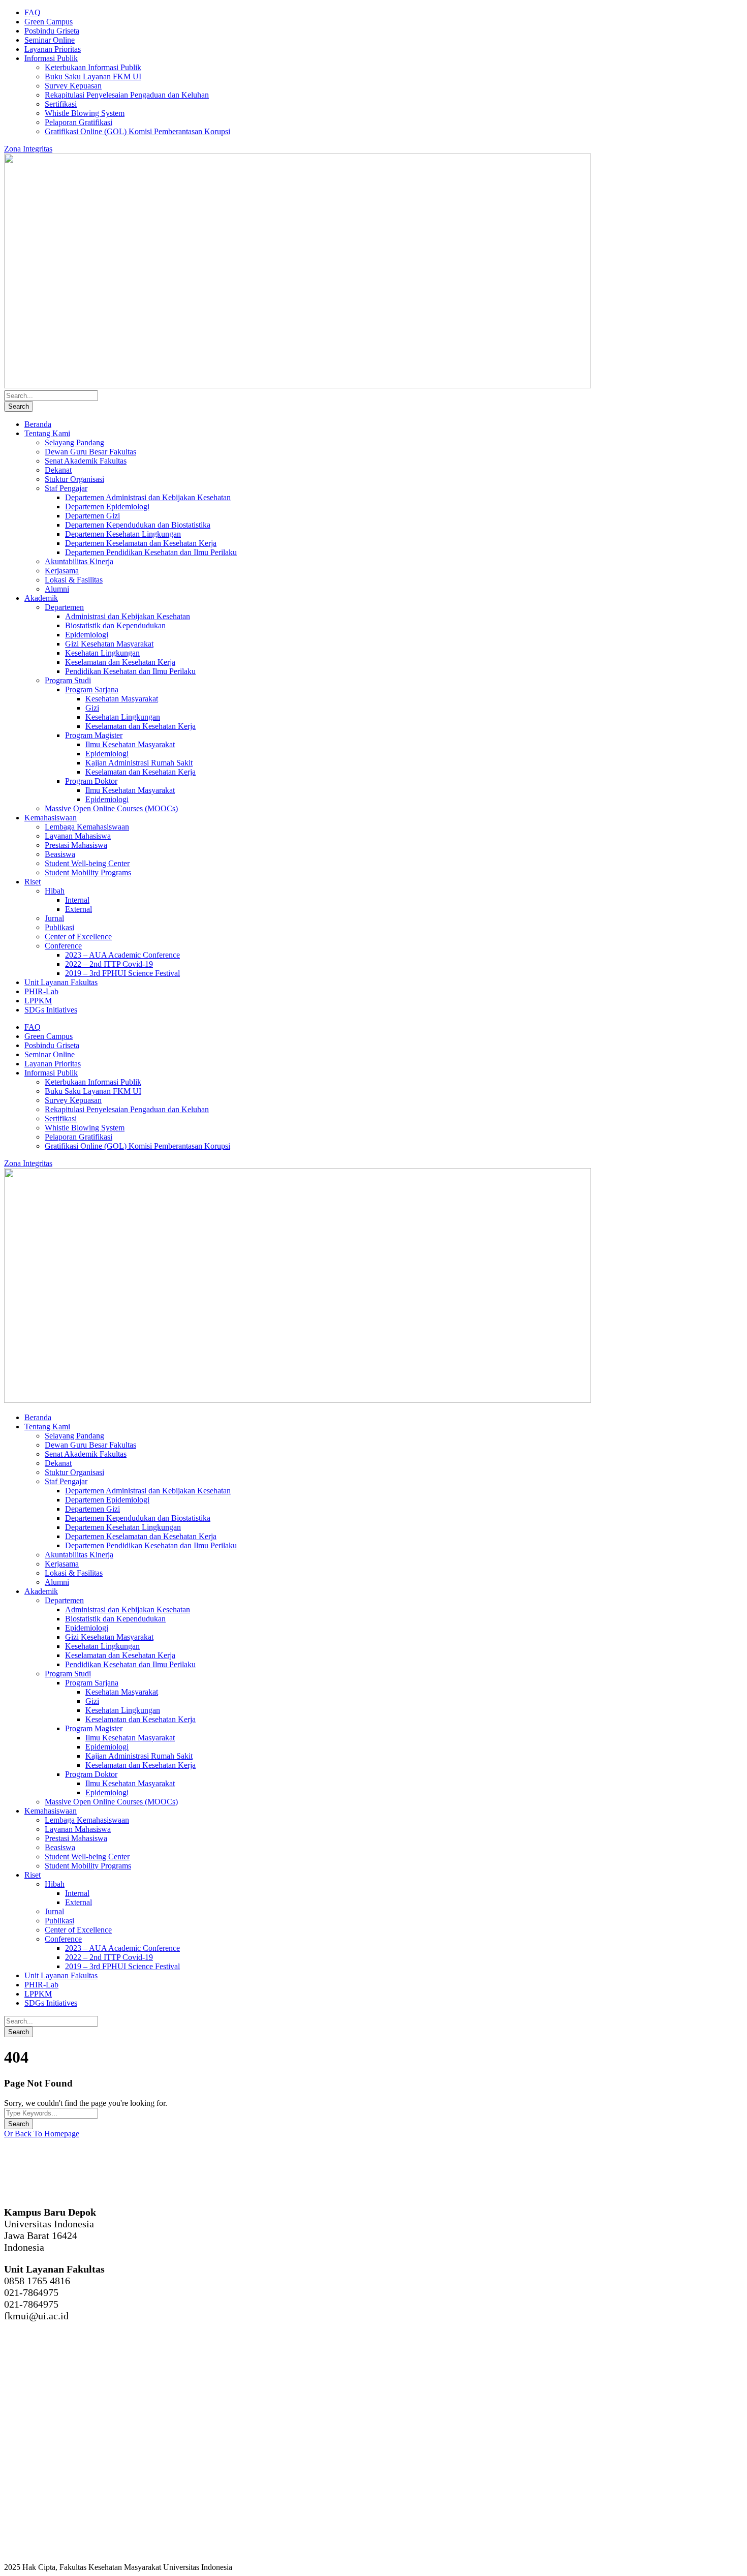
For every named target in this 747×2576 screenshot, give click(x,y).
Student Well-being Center (87, 863)
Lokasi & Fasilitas (74, 580)
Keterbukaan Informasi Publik (93, 67)
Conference (63, 946)
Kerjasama (62, 571)
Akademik (41, 598)
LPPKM (38, 1001)
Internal (77, 900)
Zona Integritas (28, 149)
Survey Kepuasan (73, 86)
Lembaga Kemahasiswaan (87, 827)
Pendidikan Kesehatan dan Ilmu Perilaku (130, 671)
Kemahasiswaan (51, 818)
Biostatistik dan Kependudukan (115, 625)
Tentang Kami (47, 433)
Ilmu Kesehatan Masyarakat (130, 744)
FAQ (33, 12)
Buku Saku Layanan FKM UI (93, 76)
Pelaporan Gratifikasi (79, 122)
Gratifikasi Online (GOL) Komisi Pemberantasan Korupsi (137, 131)
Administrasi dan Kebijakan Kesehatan (128, 616)
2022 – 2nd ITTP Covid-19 (109, 964)
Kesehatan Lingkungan (102, 653)
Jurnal (54, 918)
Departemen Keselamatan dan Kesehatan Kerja (141, 543)
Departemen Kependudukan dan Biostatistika (138, 525)
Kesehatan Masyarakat (122, 699)
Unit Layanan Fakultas (61, 982)
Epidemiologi (87, 635)
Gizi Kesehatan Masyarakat (109, 644)
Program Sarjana (92, 689)
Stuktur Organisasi (74, 479)
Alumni (57, 589)
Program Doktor (91, 781)
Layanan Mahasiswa (78, 836)
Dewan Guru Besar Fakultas (90, 452)
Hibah (55, 891)
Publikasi (59, 927)
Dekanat (58, 470)
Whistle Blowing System (85, 113)
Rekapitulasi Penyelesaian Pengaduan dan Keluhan (127, 95)
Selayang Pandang (74, 442)
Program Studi (68, 680)
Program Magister (94, 735)
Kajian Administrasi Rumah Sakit (139, 763)
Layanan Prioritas (53, 49)
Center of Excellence (78, 937)
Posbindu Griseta (52, 31)
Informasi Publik (51, 58)
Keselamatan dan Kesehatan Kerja (120, 662)
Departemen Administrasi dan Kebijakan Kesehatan (148, 497)
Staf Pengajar (66, 488)
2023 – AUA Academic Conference (122, 955)
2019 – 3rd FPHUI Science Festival (122, 973)
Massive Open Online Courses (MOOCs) (111, 808)
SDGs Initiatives (51, 1010)
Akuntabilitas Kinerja (79, 561)
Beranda (38, 424)
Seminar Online (50, 40)
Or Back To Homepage (42, 2134)
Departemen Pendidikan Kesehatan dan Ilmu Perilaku (151, 552)
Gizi (92, 708)
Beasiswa (60, 854)
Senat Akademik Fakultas (86, 461)
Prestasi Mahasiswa (76, 845)
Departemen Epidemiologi (107, 507)
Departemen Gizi (92, 516)
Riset (33, 882)
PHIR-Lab (41, 991)
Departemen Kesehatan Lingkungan (123, 534)
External (79, 909)
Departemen (64, 607)
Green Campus (49, 22)
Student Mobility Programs (88, 872)
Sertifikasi (61, 104)
